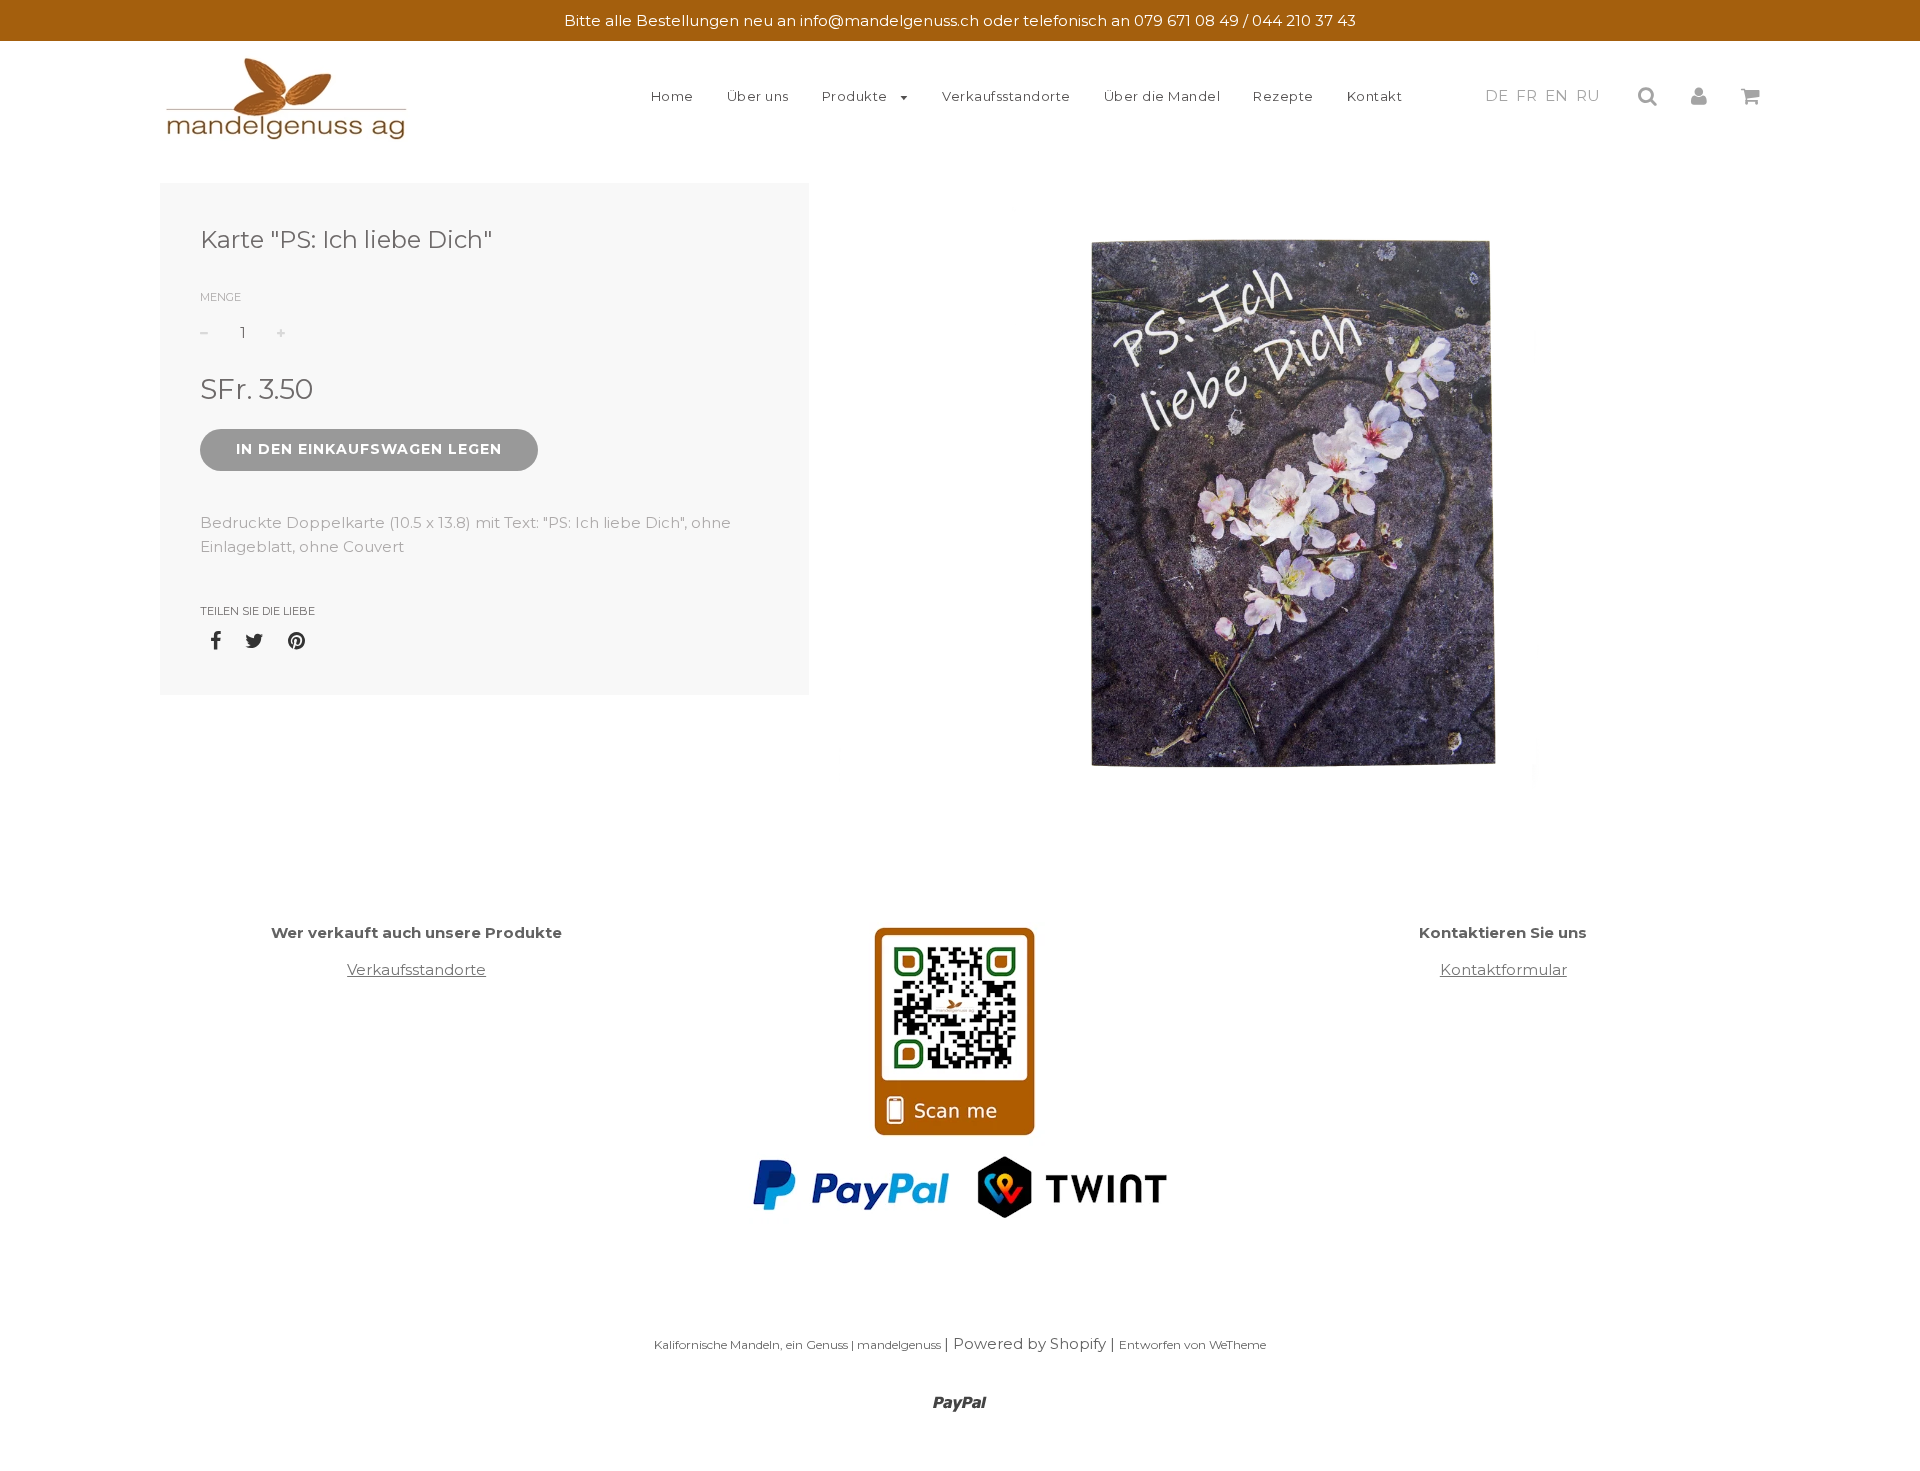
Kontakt (1375, 96)
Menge (220, 297)
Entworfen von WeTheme (1192, 1344)
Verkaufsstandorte (1006, 96)
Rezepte (1283, 96)
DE (1496, 95)
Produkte (857, 96)
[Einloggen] (1699, 95)
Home (672, 96)
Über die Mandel (1162, 96)
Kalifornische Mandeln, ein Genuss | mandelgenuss (799, 1344)
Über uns (758, 96)
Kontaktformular (1503, 969)
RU (1588, 95)
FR (1526, 95)
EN (1556, 95)
